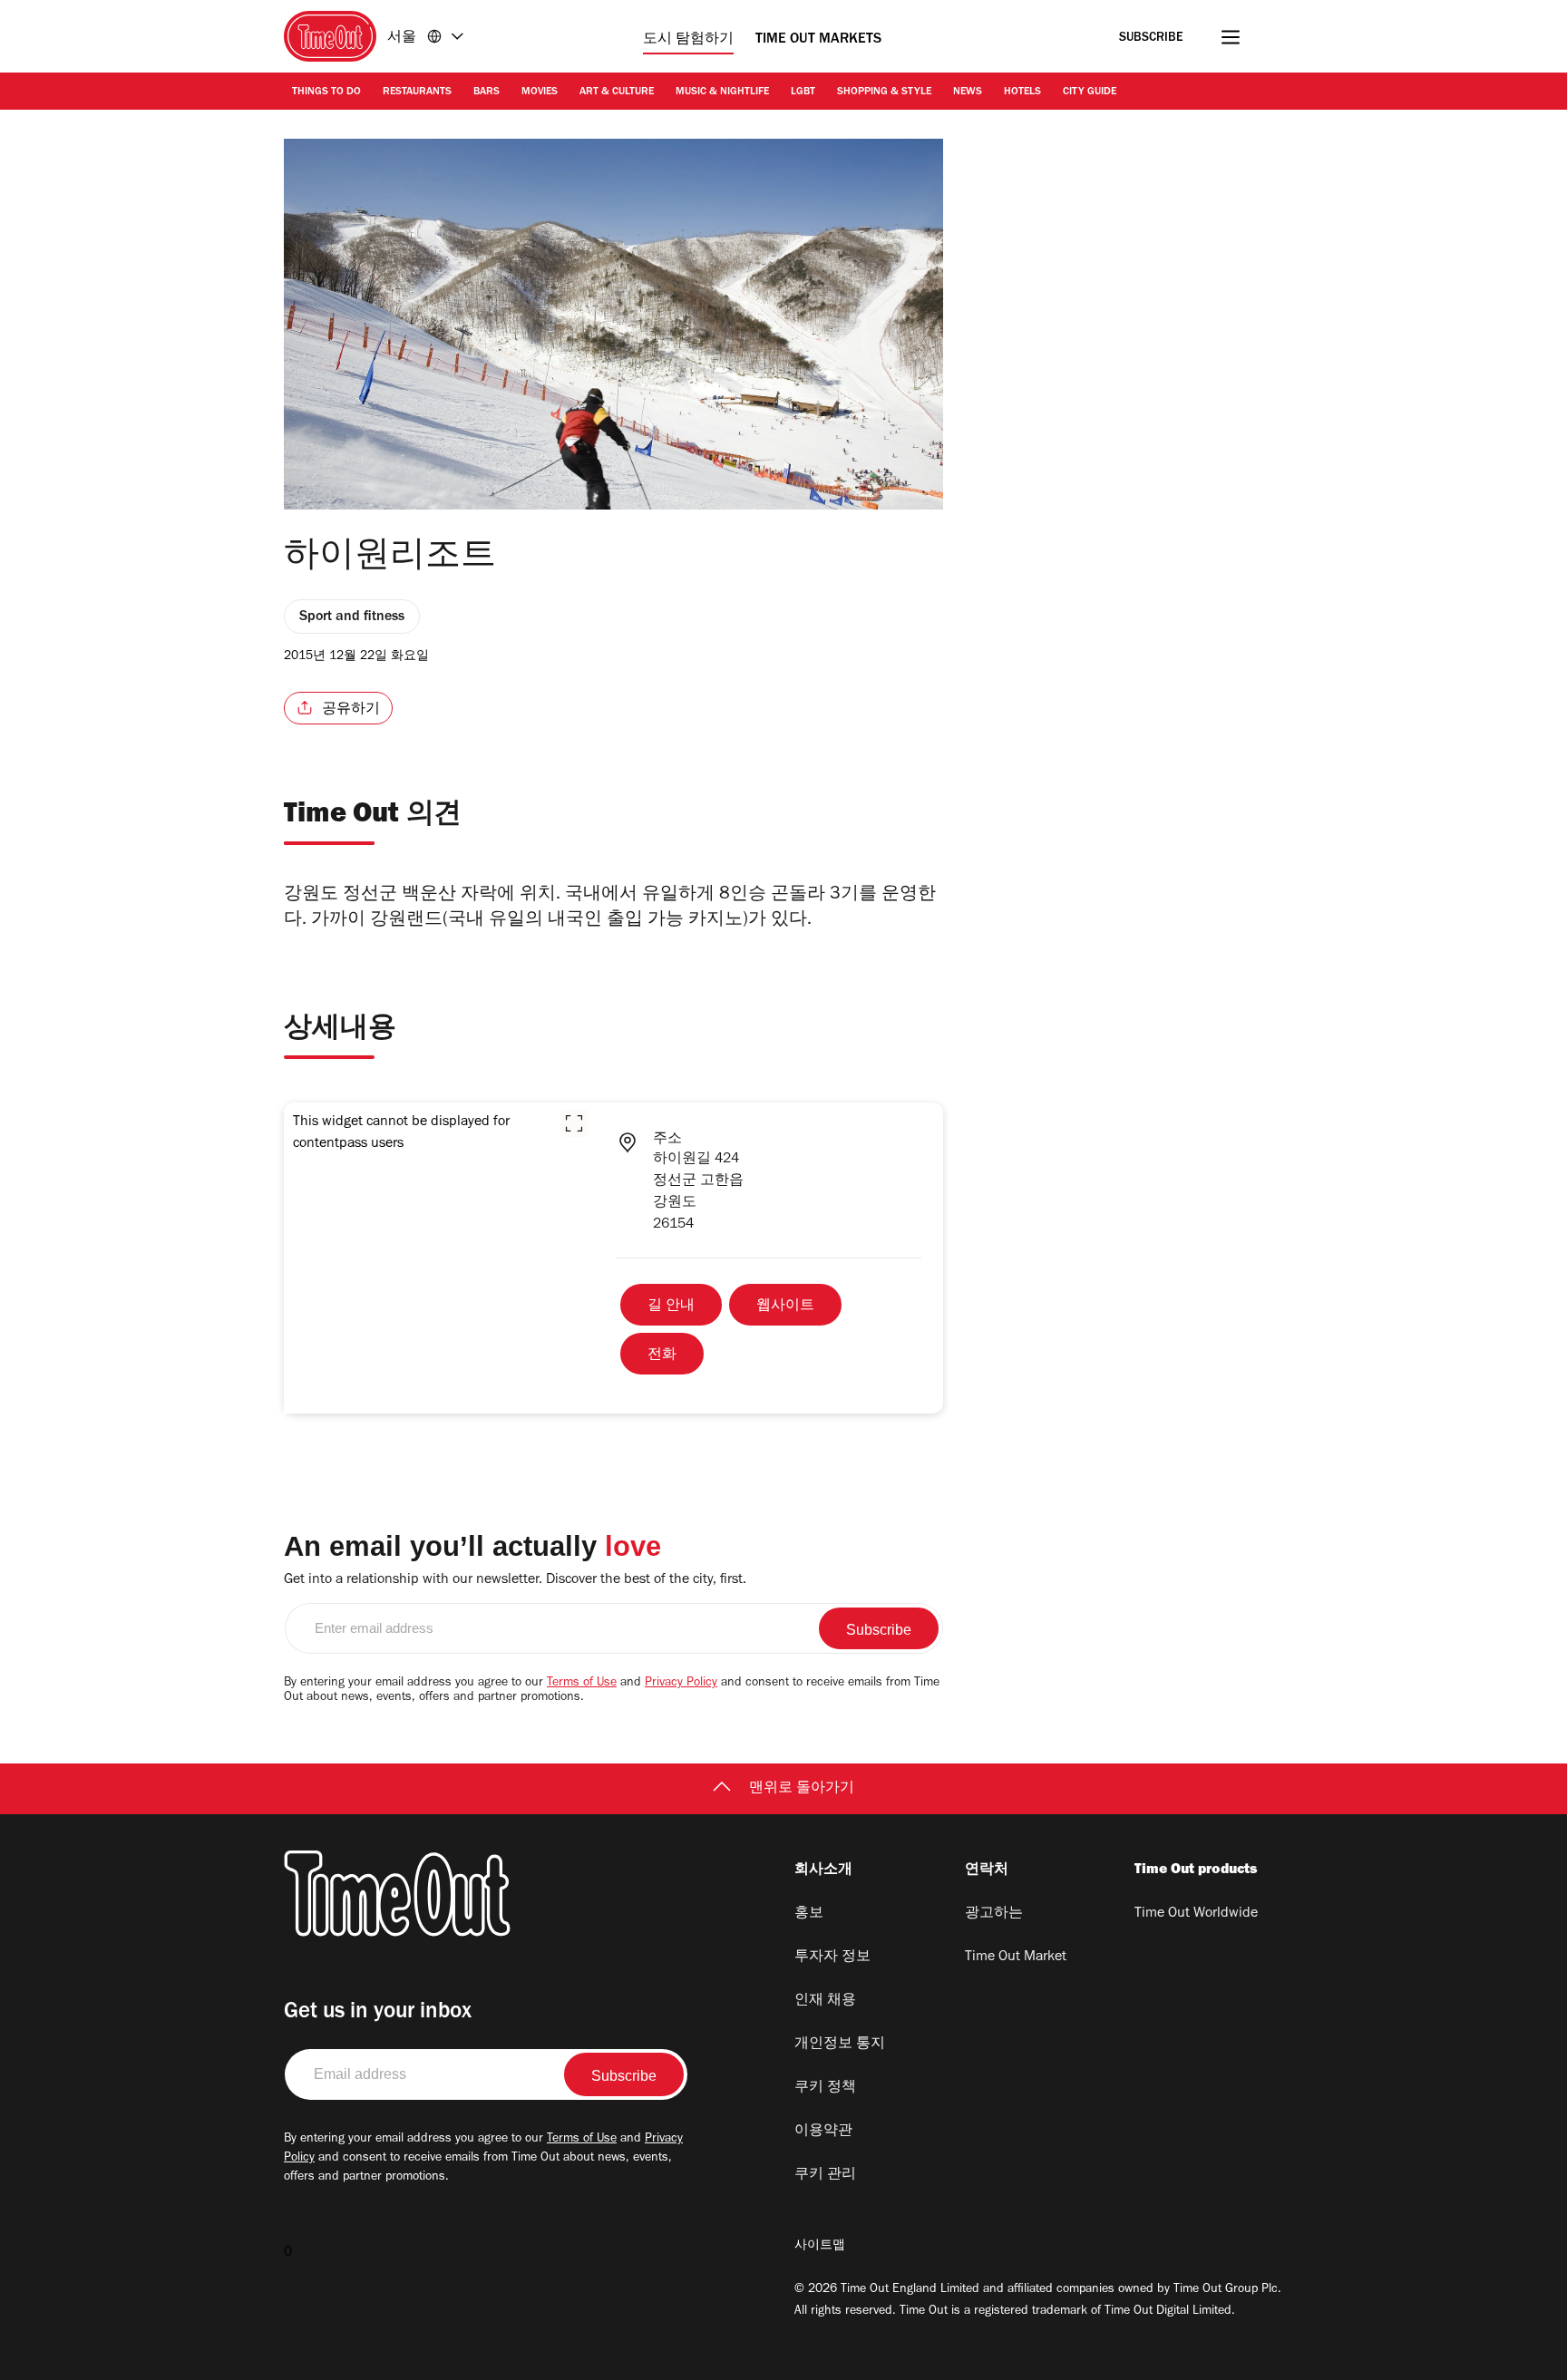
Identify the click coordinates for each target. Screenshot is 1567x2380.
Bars (487, 92)
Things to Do (326, 92)
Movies (540, 92)
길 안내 (671, 1307)
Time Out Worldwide (1196, 1914)
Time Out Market (1016, 1957)
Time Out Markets (818, 40)
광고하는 (994, 1914)
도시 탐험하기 (688, 40)
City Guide (1090, 92)
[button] (574, 1123)
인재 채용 (825, 2001)
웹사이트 (785, 1307)
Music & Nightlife (722, 92)
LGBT (803, 92)
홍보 (809, 1914)
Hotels (1022, 92)
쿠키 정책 (825, 2088)
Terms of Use (582, 1684)
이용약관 (823, 2132)
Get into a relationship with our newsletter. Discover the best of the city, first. (515, 1580)
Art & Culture (617, 92)
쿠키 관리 (825, 2175)
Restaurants (417, 92)
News (968, 92)
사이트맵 (820, 2247)
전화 (662, 1355)
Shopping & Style (884, 92)
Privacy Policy (681, 1684)
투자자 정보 (832, 1957)
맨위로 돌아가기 (802, 1789)
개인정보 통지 (840, 2045)
